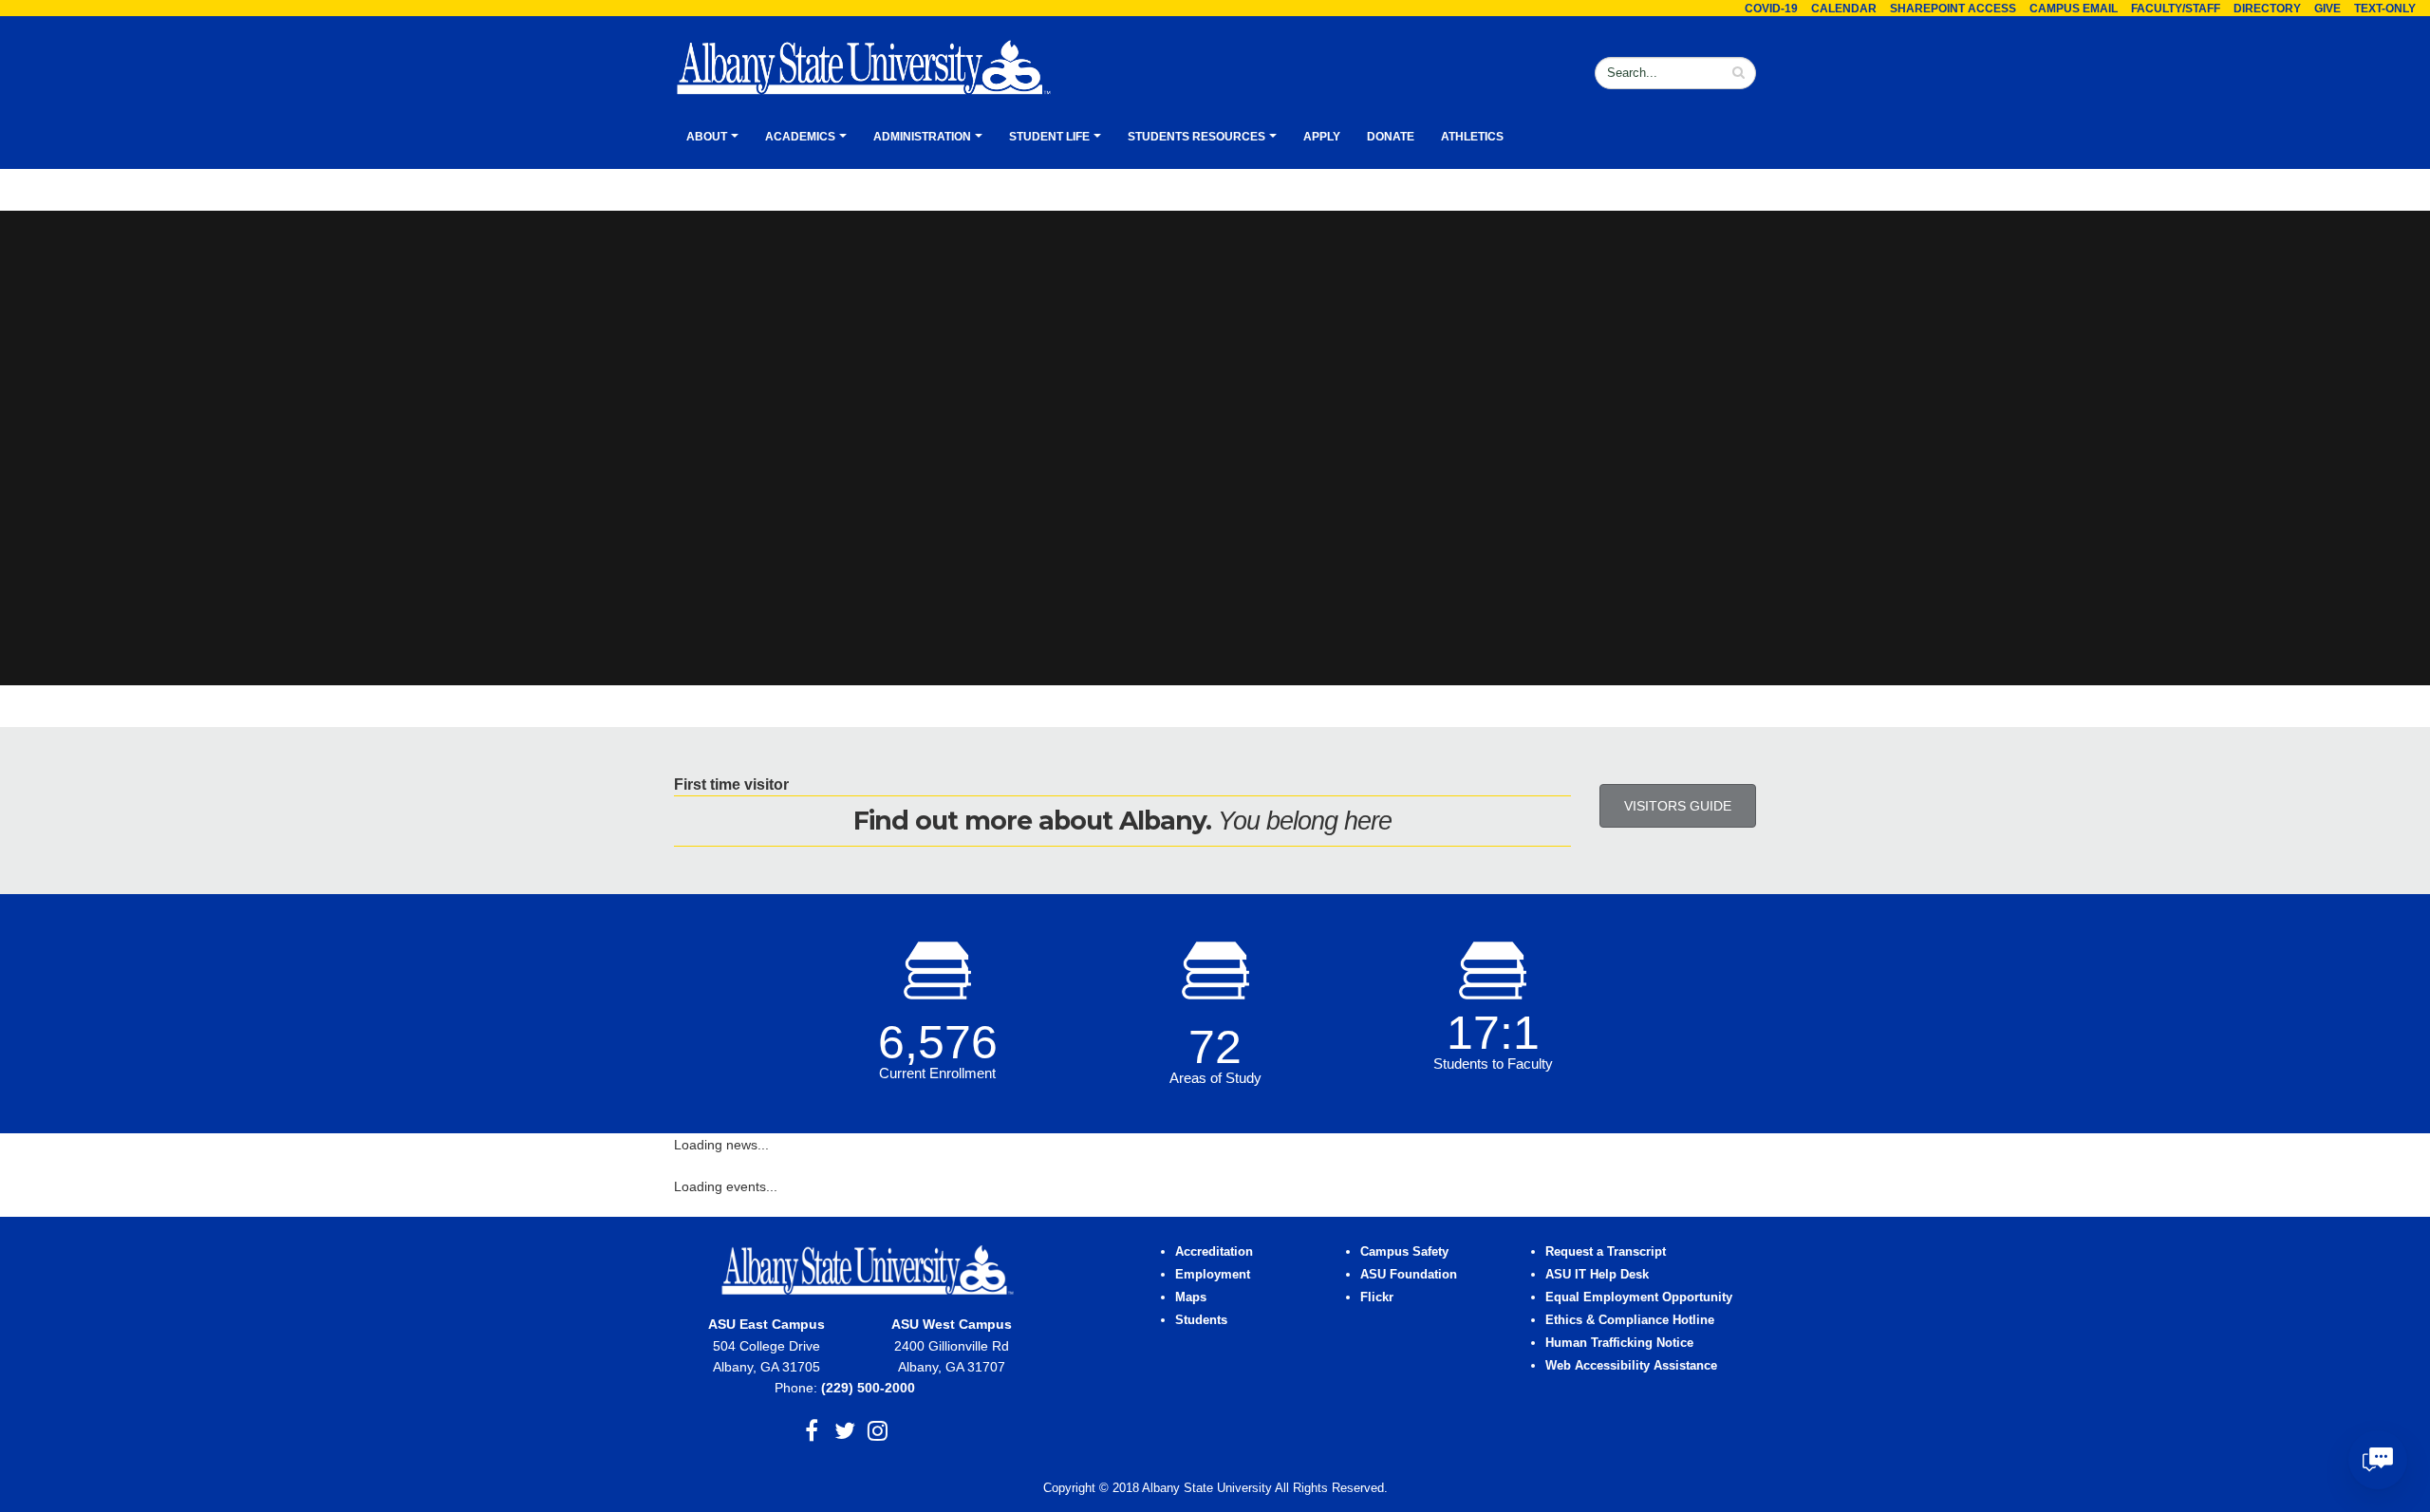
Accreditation (1214, 1252)
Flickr (1377, 1297)
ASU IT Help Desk (1597, 1275)
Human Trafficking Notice (1619, 1343)
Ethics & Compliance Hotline (1630, 1320)
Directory (2267, 9)
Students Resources (1196, 137)
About (707, 137)
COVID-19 (1771, 9)
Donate (1391, 137)
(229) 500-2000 (868, 1388)
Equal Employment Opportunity (1639, 1297)
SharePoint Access (1953, 9)
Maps (1191, 1297)
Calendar (1844, 9)
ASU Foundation (1409, 1275)
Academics (800, 137)
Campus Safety (1404, 1252)
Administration (922, 137)
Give (2327, 9)
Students (1201, 1320)
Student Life (1049, 137)
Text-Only (2385, 9)
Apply (1322, 137)
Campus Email (2074, 9)
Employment (1213, 1275)
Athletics (1472, 137)
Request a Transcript (1606, 1252)
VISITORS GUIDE (1678, 806)
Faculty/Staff (2176, 9)
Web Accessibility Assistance (1631, 1366)
